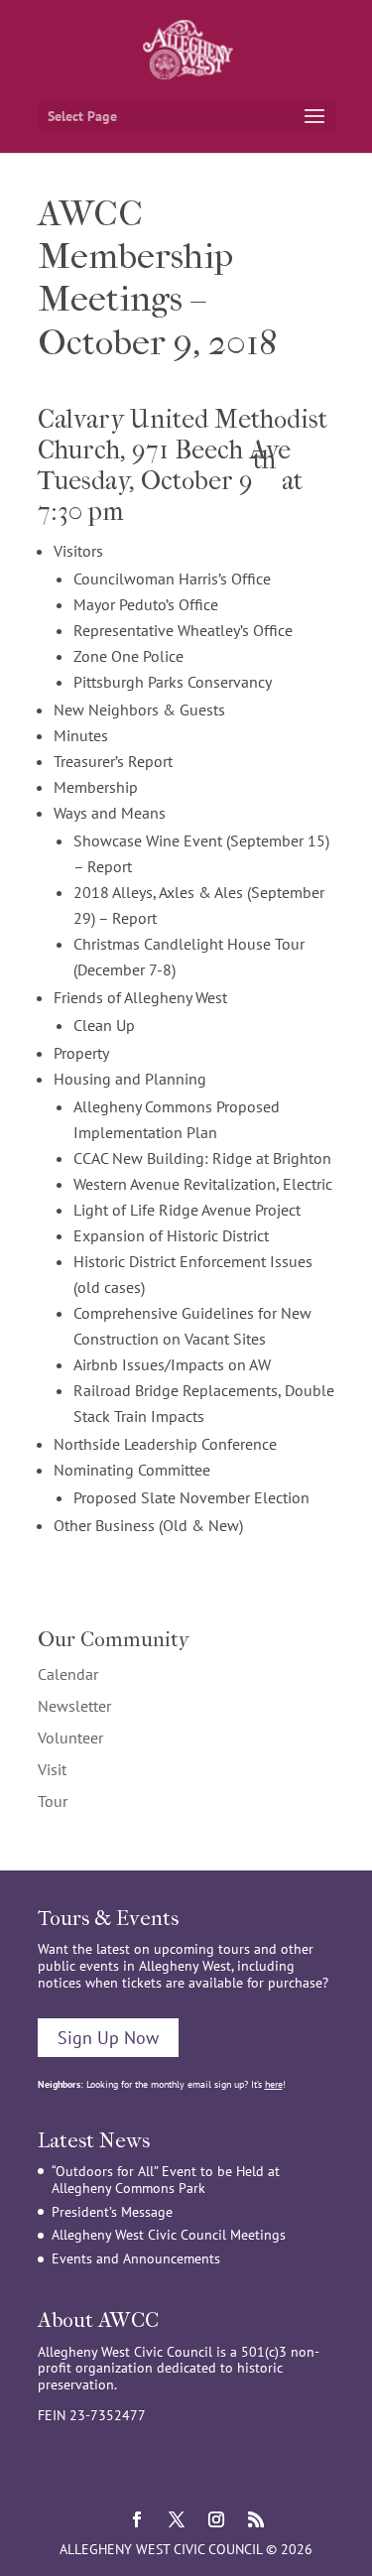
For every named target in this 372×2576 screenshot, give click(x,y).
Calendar (68, 1674)
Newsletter (74, 1706)
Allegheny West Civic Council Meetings (169, 2235)
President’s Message (112, 2212)
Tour (53, 1801)
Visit (52, 1769)
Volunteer (70, 1738)
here (274, 2084)
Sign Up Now (108, 2038)
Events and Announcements (136, 2258)
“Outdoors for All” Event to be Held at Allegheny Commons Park (166, 2180)
